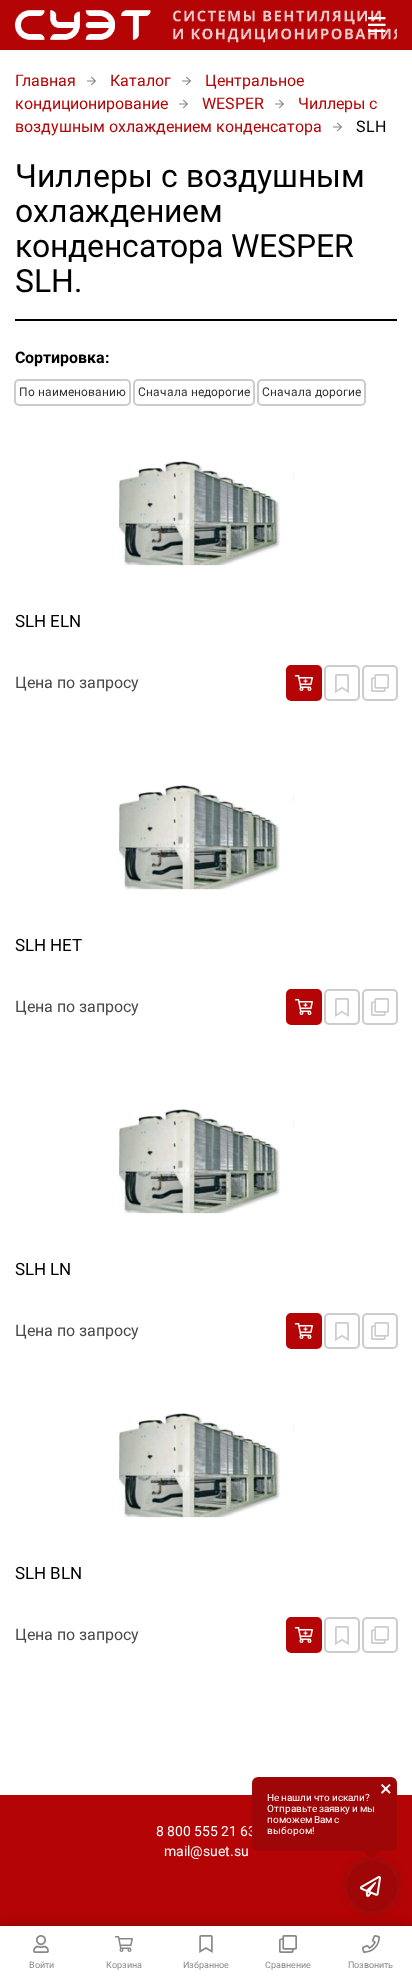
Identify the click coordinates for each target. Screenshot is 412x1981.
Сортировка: (62, 357)
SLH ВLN (48, 1573)
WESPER (233, 103)
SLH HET (48, 945)
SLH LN (43, 1269)
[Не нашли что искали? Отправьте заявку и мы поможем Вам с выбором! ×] (372, 1886)
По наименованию (72, 392)
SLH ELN (48, 621)
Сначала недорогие (194, 392)
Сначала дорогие (311, 392)
